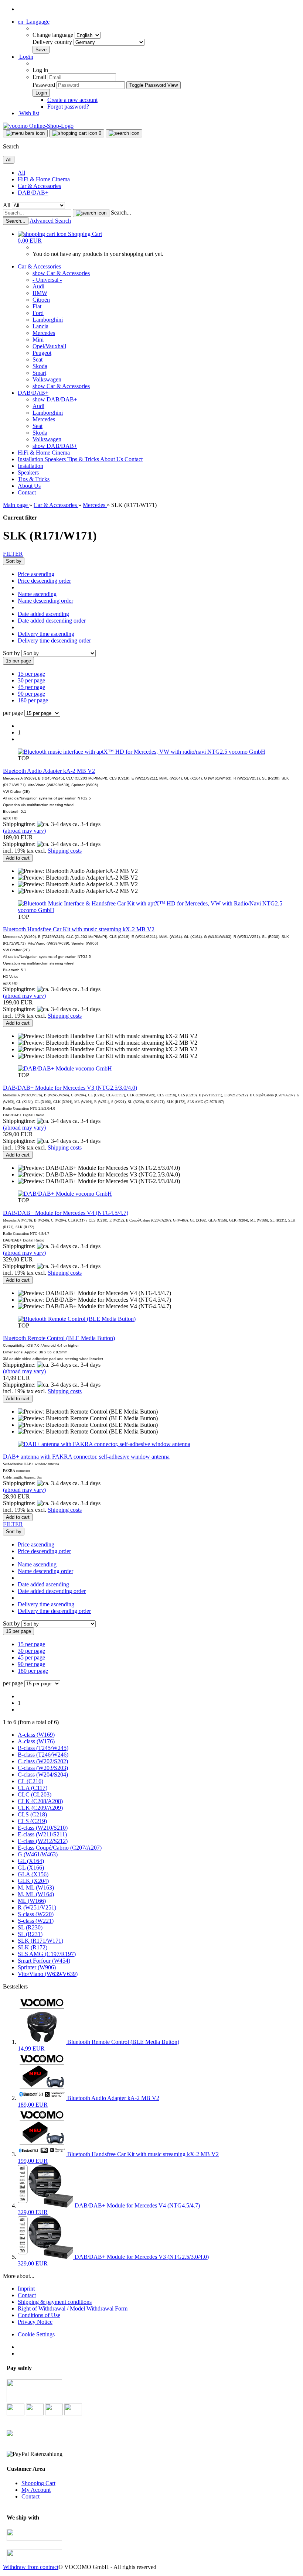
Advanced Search (50, 221)
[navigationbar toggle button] (25, 133)
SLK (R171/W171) (40, 1941)
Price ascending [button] (36, 574)
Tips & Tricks (84, 459)
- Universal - (47, 280)
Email (39, 77)
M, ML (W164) (36, 1894)
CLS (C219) (32, 1821)
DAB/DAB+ (33, 193)
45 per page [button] (31, 687)
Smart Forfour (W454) (44, 1961)
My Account (36, 2490)
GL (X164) (31, 1861)
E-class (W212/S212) (43, 1841)
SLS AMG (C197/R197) (47, 1954)
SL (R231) (30, 1934)
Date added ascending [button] (43, 614)
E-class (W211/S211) (42, 1834)
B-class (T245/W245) (43, 1748)
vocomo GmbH (247, 752)
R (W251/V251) (37, 1907)
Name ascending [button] (37, 594)
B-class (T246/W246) (43, 1755)
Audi (38, 286)
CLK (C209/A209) (40, 1808)
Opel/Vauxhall (49, 346)
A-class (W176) (36, 1741)
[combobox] (14, 561)
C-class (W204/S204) (43, 1775)
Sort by (12, 653)
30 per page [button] (31, 680)
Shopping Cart (38, 2483)
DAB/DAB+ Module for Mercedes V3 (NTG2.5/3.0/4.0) (70, 1088)
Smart (39, 373)
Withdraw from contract (31, 2567)
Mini (38, 340)
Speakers (56, 459)
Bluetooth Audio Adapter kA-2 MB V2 (49, 771)
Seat (38, 359)
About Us (112, 459)
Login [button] (25, 57)
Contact (134, 459)
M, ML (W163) (36, 1888)
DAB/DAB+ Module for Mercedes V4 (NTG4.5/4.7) (66, 1213)
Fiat (37, 306)
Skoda (40, 366)
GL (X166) (31, 1868)
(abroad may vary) (24, 831)
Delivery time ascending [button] (46, 634)
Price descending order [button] (44, 581)
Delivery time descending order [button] (54, 640)
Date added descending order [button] (52, 621)
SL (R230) (30, 1927)
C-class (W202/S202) (43, 1761)
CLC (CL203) (35, 1794)
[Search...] (91, 213)
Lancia (40, 326)
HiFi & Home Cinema (44, 179)
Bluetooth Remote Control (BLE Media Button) (59, 1338)
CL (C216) (30, 1781)
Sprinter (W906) (37, 1967)
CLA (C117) (33, 1788)
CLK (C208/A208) (40, 1801)
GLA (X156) (33, 1874)
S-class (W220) (36, 1914)
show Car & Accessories (61, 273)
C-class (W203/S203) (43, 1768)
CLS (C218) (32, 1814)
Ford (38, 313)
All (21, 173)
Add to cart (18, 858)
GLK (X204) (33, 1881)
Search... (121, 213)
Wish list (28, 113)
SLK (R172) (33, 1947)
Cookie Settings (36, 2334)
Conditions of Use (39, 2315)
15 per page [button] (31, 674)
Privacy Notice (35, 2322)
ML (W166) (32, 1901)
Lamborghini (48, 320)
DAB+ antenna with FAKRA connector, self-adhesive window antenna (86, 1457)
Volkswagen (47, 379)
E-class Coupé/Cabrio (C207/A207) (60, 1848)
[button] (34, 22)
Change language (54, 35)
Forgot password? (68, 107)
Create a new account (72, 100)
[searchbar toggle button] (124, 133)
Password (44, 85)
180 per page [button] (33, 700)
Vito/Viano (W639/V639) (48, 1974)
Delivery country (53, 42)
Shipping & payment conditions (55, 2302)
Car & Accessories (39, 186)
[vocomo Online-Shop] (38, 126)
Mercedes (44, 333)
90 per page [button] (31, 694)
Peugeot (42, 353)
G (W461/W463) (38, 1854)
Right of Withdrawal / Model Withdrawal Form (73, 2308)
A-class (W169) (36, 1735)
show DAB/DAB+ (55, 399)
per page (13, 713)
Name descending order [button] (45, 601)
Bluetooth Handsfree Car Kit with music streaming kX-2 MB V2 (79, 929)
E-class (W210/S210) (43, 1828)
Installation (31, 459)
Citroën (41, 300)
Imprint (26, 2289)
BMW (40, 293)
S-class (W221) (36, 1921)
